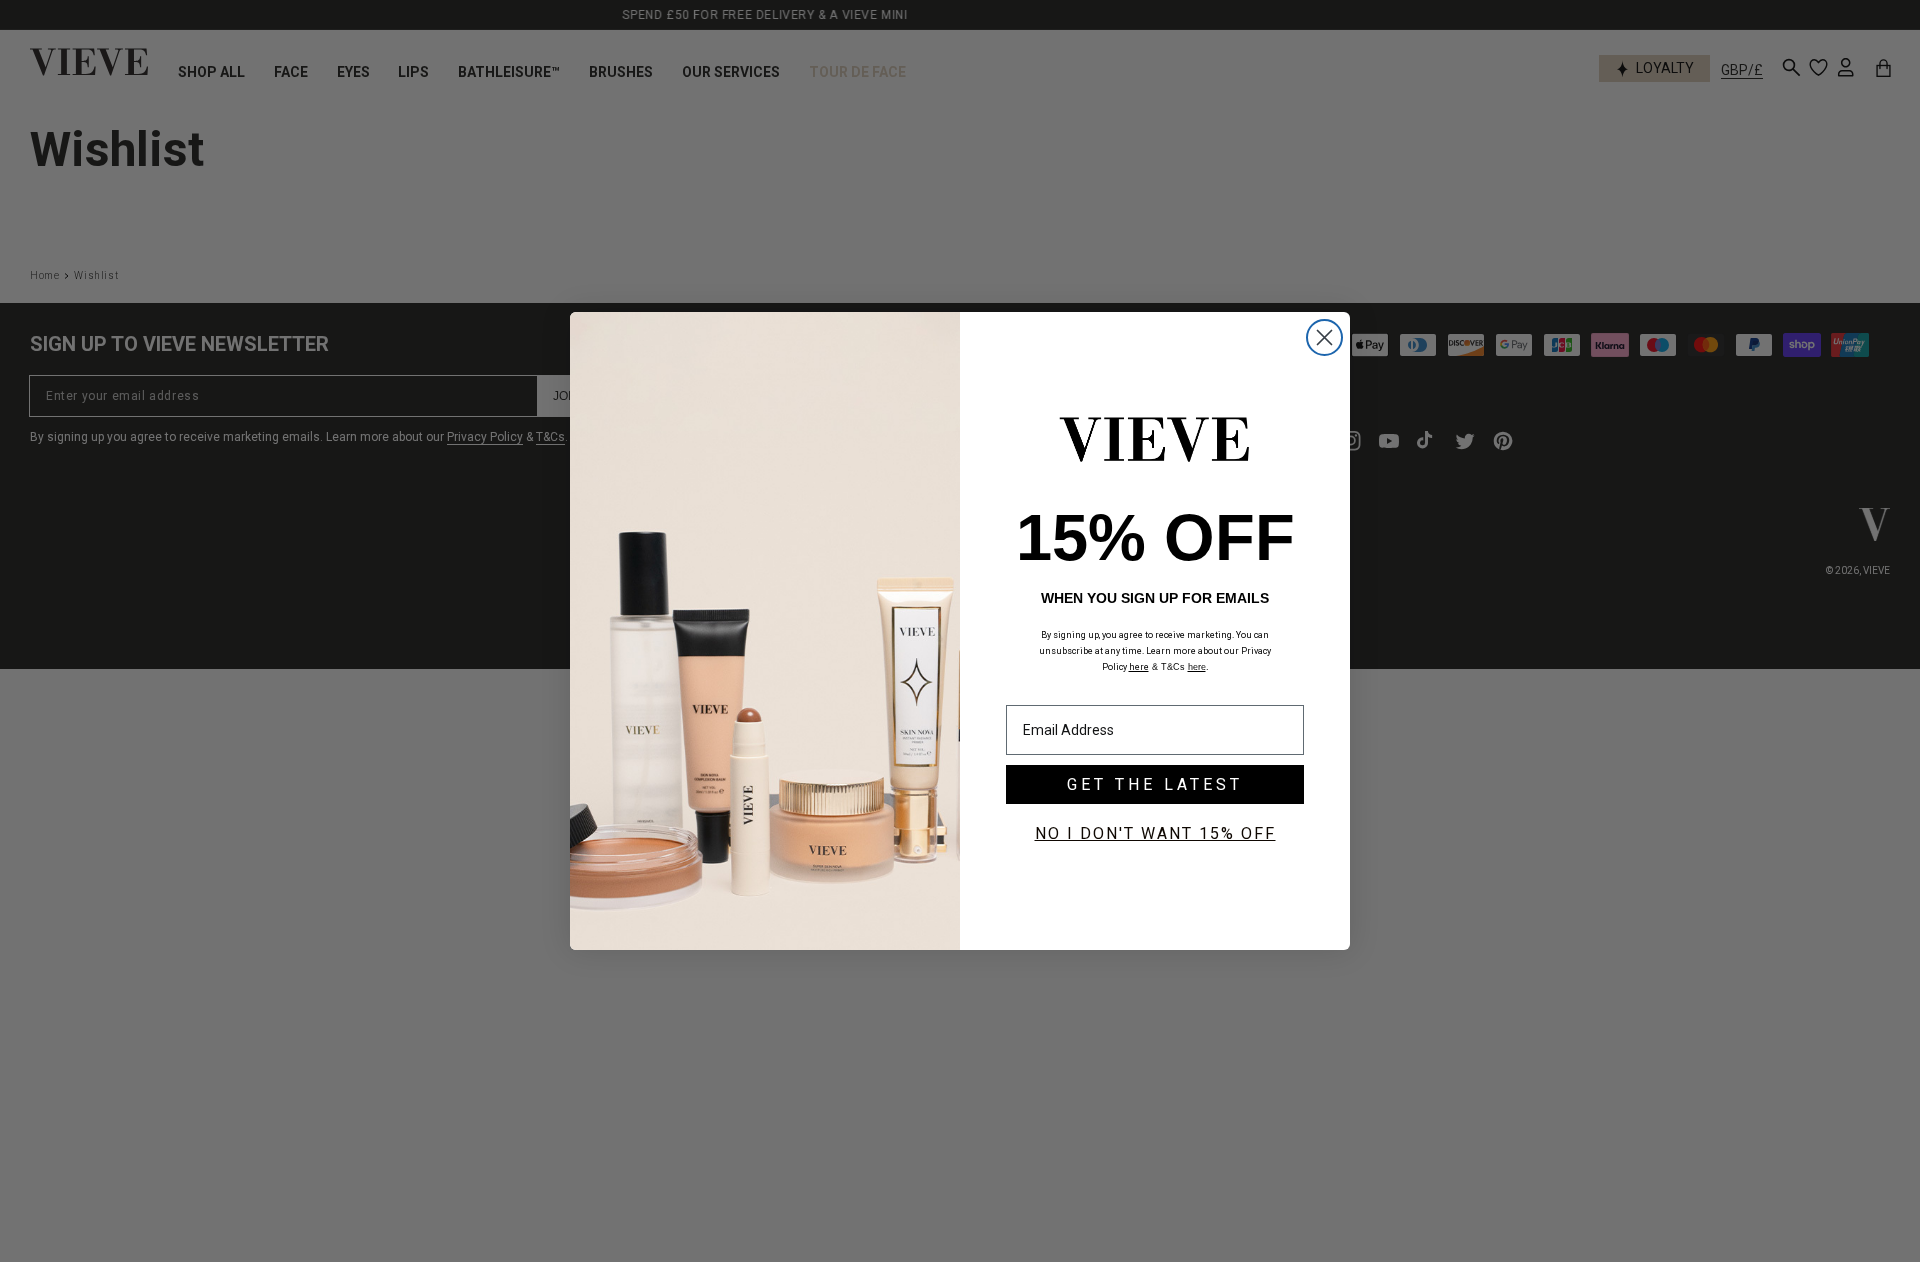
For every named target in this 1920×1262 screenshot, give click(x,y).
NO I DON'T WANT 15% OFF (1155, 833)
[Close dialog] (1324, 337)
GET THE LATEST (1155, 784)
